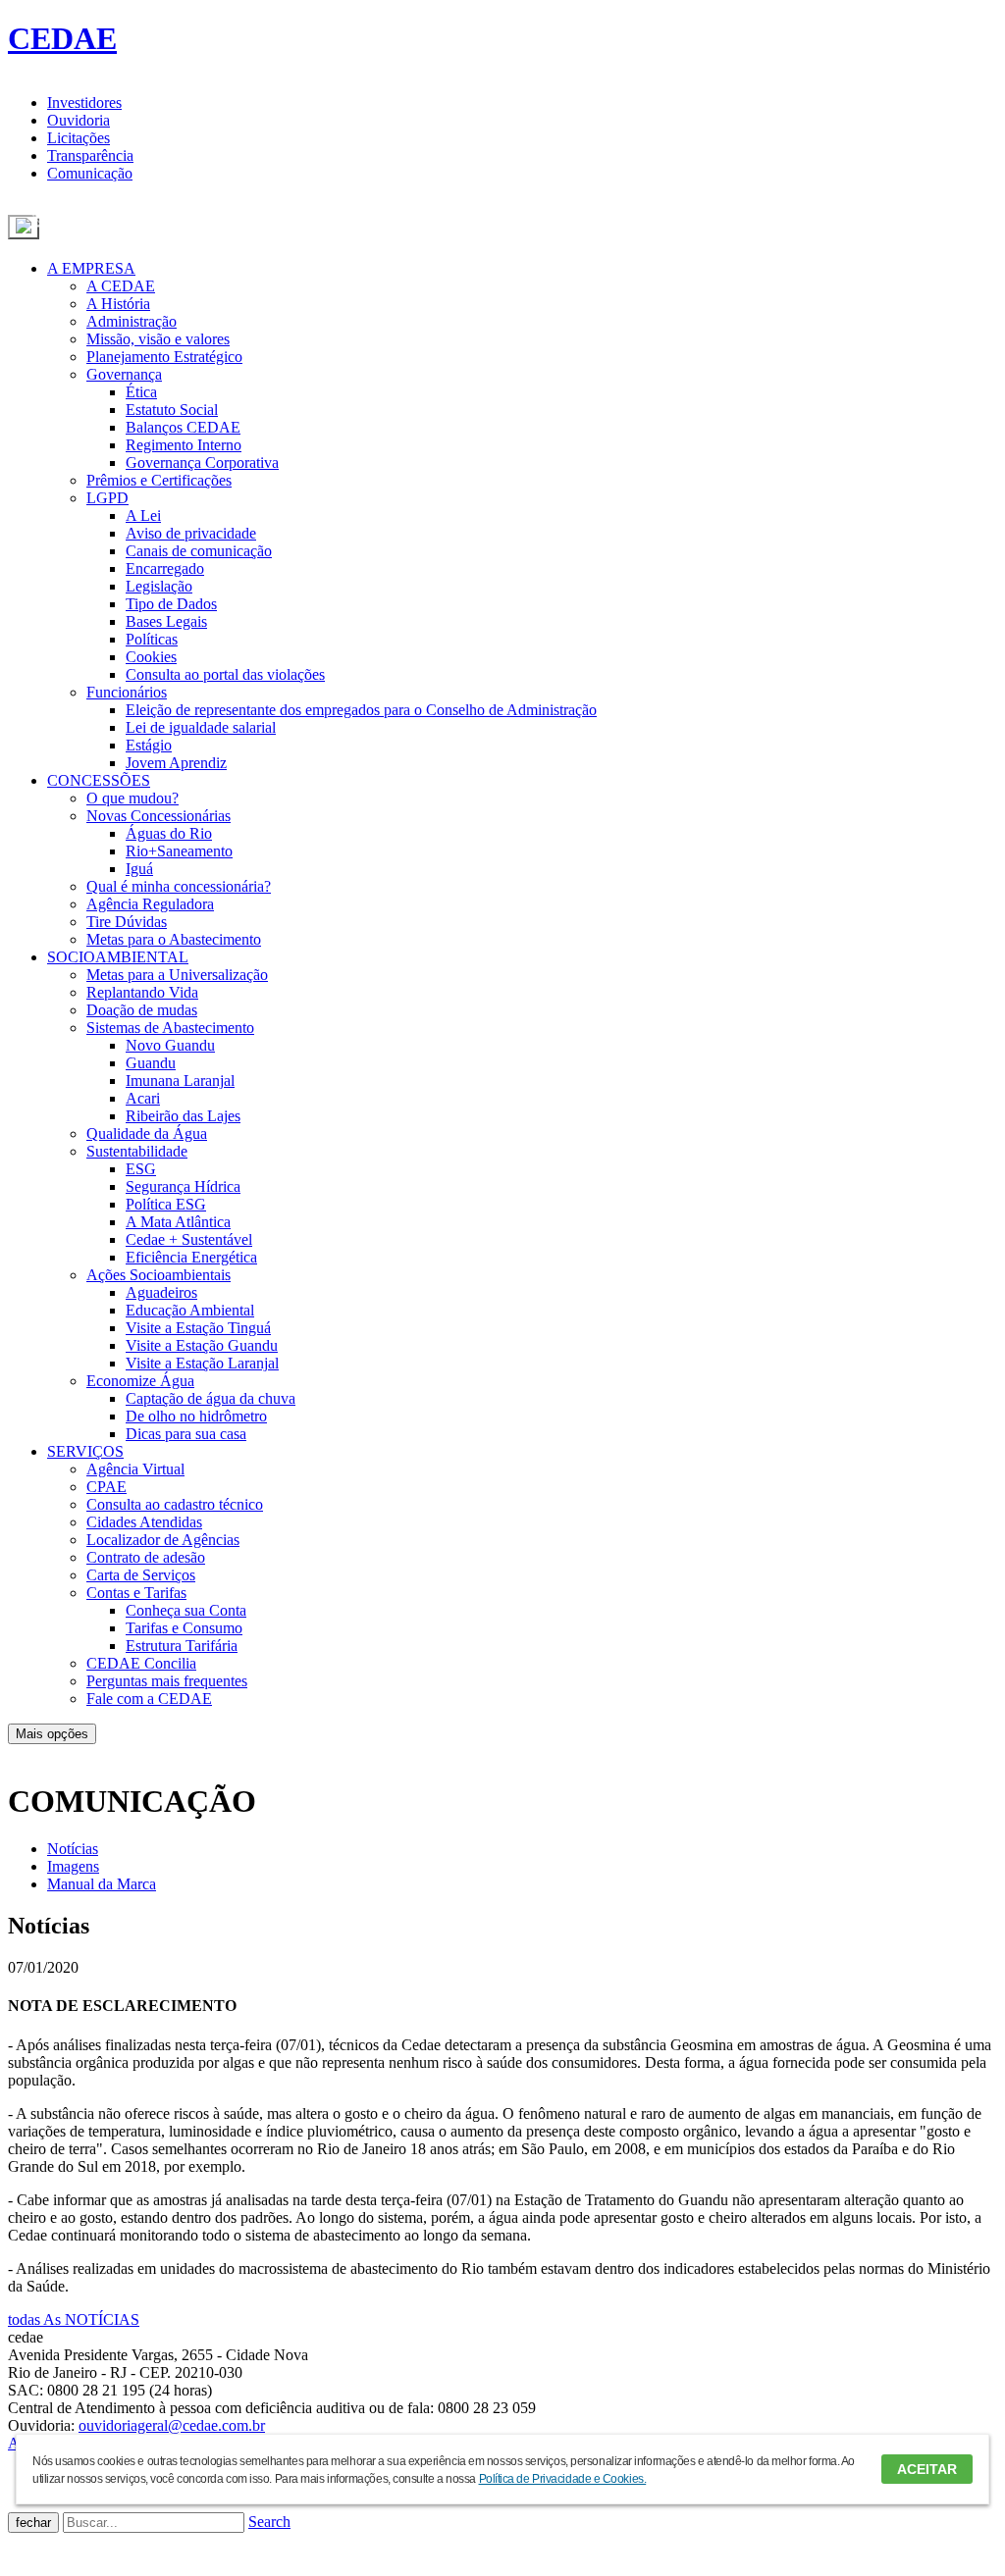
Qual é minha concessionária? (179, 886)
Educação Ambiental (190, 1310)
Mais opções (52, 1734)
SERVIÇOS (85, 1451)
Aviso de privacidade (191, 533)
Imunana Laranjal (180, 1081)
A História (118, 304)
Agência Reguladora (150, 904)
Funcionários (127, 692)
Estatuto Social (172, 410)
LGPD (107, 498)
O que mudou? (132, 798)
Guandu (151, 1063)
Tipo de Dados (171, 604)
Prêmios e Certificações (159, 480)
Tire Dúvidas (127, 922)
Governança (124, 374)
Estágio (149, 745)
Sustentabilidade (137, 1151)
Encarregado (165, 568)
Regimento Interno (184, 445)
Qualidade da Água (147, 1133)
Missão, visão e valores (158, 339)
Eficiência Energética (191, 1257)
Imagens (73, 1866)
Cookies (151, 657)
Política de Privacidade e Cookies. (563, 2479)
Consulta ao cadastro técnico (175, 1504)
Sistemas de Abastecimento (170, 1028)
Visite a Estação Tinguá (198, 1328)
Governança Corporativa (202, 463)
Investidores (84, 103)
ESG (141, 1169)
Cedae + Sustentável (189, 1239)
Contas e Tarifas (136, 1593)
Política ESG (166, 1204)
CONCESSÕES (99, 780)
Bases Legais (166, 621)
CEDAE (62, 38)
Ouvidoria (79, 120)
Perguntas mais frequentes (167, 1681)
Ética (141, 392)
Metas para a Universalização (177, 975)
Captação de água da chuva (211, 1398)
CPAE (106, 1487)
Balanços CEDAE (183, 427)
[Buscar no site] (24, 227)
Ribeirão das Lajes (183, 1116)
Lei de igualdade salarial (201, 727)
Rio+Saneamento (179, 851)
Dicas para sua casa (186, 1434)
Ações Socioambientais (159, 1275)
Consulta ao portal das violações (225, 674)
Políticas (152, 639)
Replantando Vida (142, 992)
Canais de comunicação (199, 551)
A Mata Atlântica (178, 1222)
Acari (143, 1098)
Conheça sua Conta (186, 1610)
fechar (33, 2523)
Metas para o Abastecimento (174, 939)
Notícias (73, 1849)
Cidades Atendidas (144, 1522)
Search (269, 2522)
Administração (132, 321)
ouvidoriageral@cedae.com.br (172, 2425)
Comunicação (90, 173)
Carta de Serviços (141, 1575)
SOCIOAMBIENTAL (118, 957)
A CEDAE (121, 286)
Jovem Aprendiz (176, 763)
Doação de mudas (142, 1010)
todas (74, 2319)
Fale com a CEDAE (149, 1699)
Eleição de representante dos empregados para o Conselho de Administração (361, 710)
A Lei (143, 515)
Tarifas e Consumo (184, 1628)
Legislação (159, 586)
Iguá (139, 869)
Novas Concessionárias (159, 816)
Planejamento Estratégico (164, 357)
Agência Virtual (135, 1469)
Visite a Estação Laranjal (202, 1363)
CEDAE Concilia (141, 1663)
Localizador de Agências (163, 1540)
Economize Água (140, 1381)
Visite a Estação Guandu (202, 1345)
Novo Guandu (170, 1045)
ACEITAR (927, 2469)
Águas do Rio (169, 833)
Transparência (90, 155)
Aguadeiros (161, 1292)
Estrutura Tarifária (182, 1646)
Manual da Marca (102, 1884)
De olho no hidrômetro (196, 1416)
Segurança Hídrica (183, 1186)
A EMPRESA (91, 268)
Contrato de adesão (146, 1557)
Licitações (79, 138)
